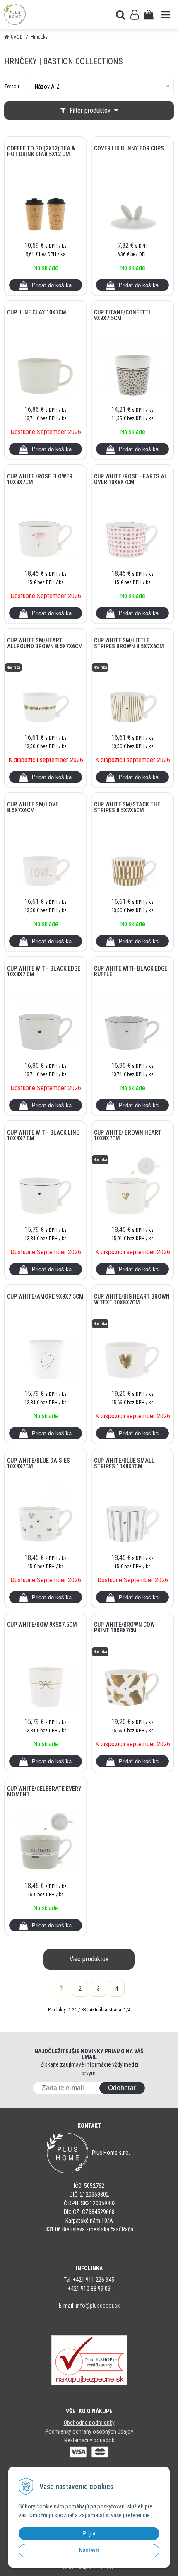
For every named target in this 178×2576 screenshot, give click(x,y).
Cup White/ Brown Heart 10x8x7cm (128, 1135)
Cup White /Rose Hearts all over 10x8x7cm (132, 479)
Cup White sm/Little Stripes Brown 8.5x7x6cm (129, 643)
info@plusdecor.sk (98, 2306)
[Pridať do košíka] (46, 285)
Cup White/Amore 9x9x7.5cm (45, 1296)
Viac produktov (89, 1959)
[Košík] (149, 14)
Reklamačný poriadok (89, 2440)
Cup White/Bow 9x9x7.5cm (42, 1625)
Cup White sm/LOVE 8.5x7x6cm (33, 807)
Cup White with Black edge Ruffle (131, 971)
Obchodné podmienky (89, 2423)
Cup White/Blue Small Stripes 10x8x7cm (124, 1463)
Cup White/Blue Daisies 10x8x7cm (38, 1463)
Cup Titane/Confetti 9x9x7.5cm (122, 315)
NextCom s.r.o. (102, 2568)
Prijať (89, 2533)
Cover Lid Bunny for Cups (129, 148)
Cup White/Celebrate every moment (44, 1791)
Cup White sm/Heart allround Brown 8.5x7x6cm (45, 643)
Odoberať (122, 2088)
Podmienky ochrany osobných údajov (89, 2431)
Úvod (17, 37)
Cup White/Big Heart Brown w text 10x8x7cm (132, 1299)
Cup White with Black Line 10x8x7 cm (43, 1135)
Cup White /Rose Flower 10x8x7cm (40, 479)
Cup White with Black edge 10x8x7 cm (44, 971)
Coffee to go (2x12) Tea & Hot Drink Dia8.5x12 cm (41, 151)
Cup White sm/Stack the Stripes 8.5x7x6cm (127, 807)
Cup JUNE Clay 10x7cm (37, 312)
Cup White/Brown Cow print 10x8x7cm (124, 1627)
